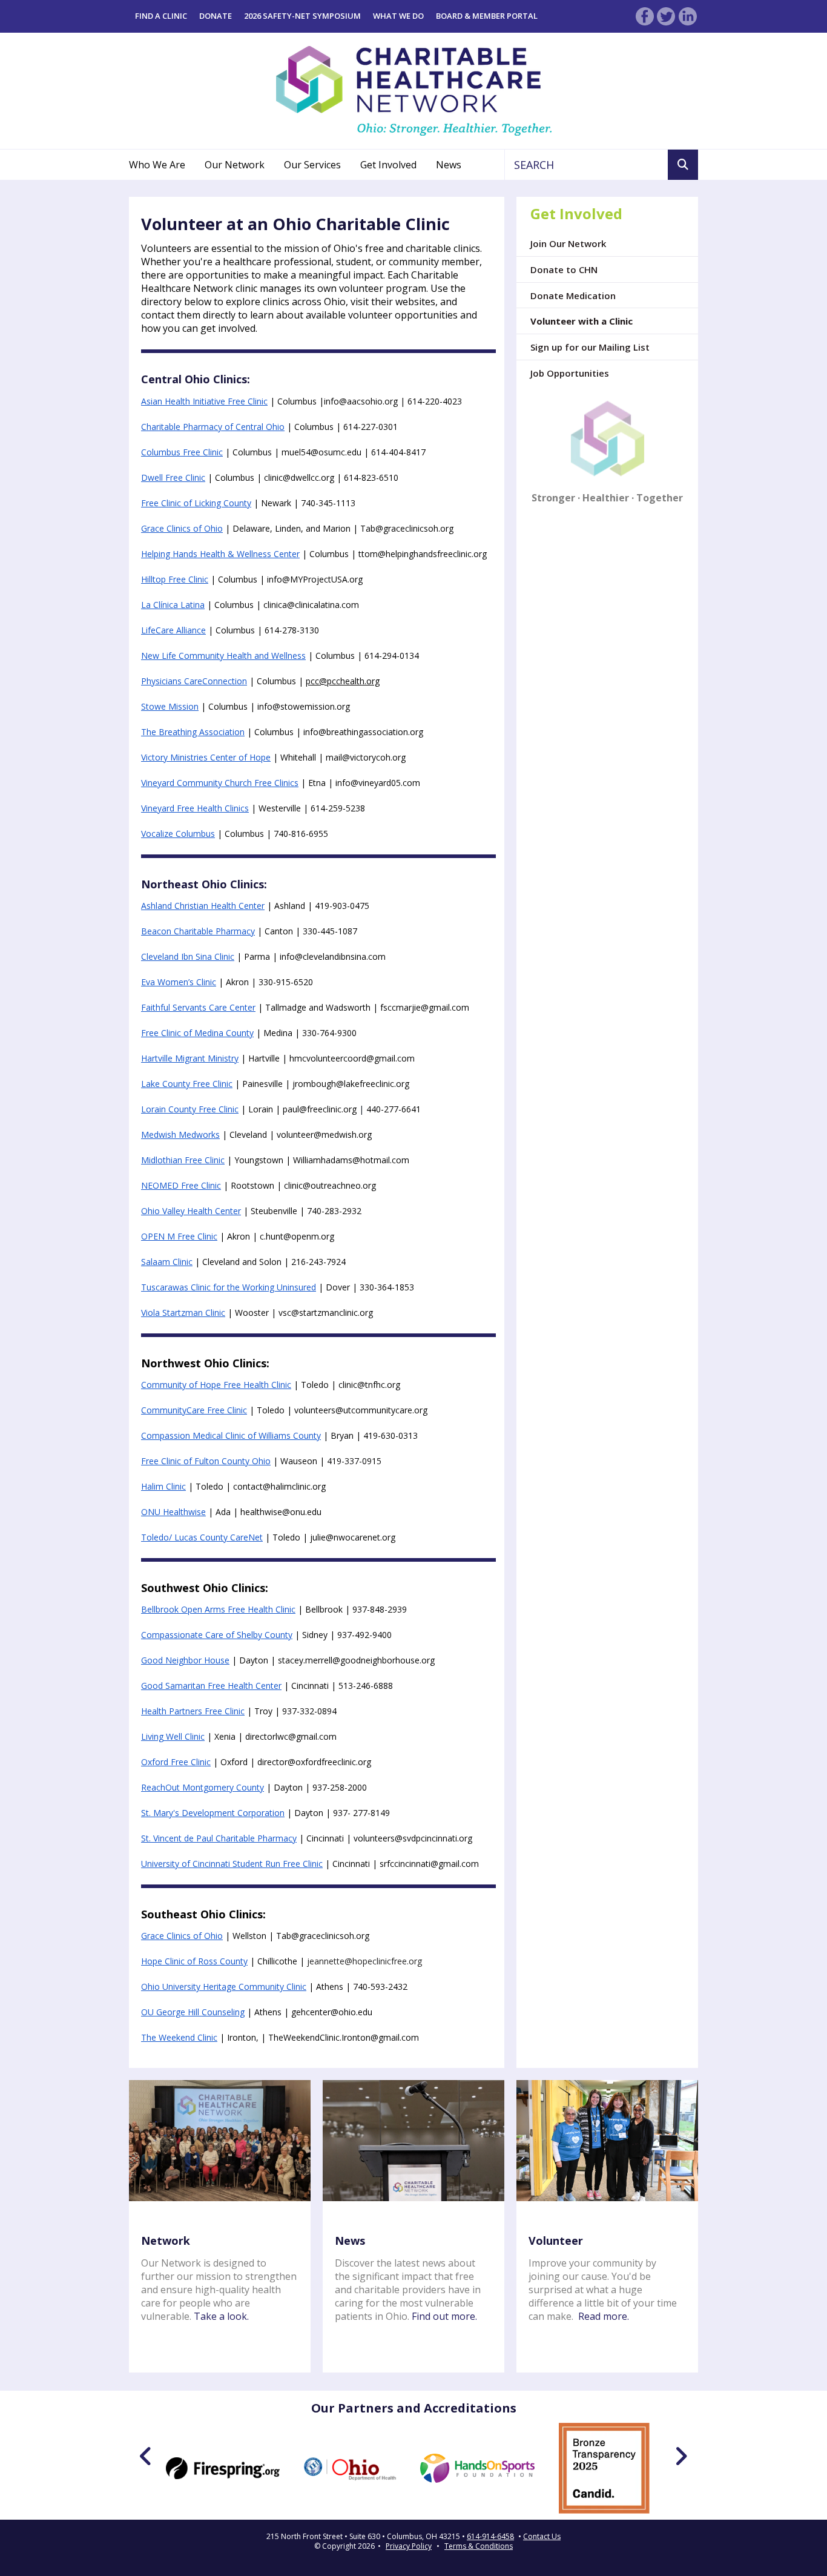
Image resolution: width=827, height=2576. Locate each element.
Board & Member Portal (487, 16)
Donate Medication (573, 296)
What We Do (398, 16)
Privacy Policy (409, 2546)
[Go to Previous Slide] (146, 2456)
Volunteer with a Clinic (582, 321)
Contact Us (542, 2537)
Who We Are (157, 165)
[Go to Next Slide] (681, 2456)
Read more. (604, 2316)
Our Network (235, 165)
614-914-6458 (490, 2537)
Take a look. (221, 2316)
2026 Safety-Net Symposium (302, 16)
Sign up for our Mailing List (590, 347)
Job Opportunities (570, 373)
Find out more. (444, 2316)
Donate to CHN (564, 269)
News (449, 165)
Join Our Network (568, 243)
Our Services (312, 165)
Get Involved (388, 165)
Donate (216, 16)
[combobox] (586, 165)
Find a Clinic (161, 16)
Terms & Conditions (479, 2546)
